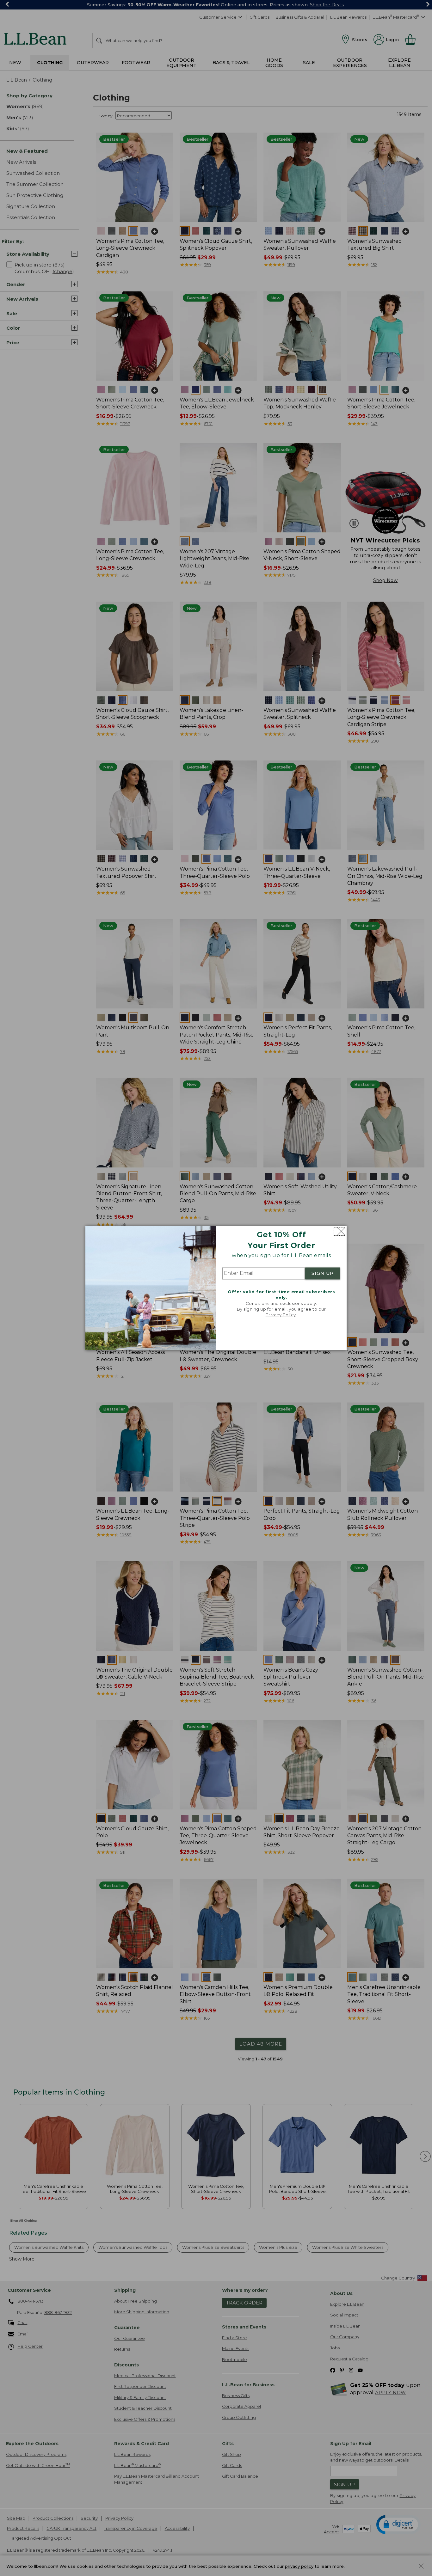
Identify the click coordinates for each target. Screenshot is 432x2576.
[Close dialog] (339, 1231)
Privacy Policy (281, 1315)
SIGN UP (323, 1274)
